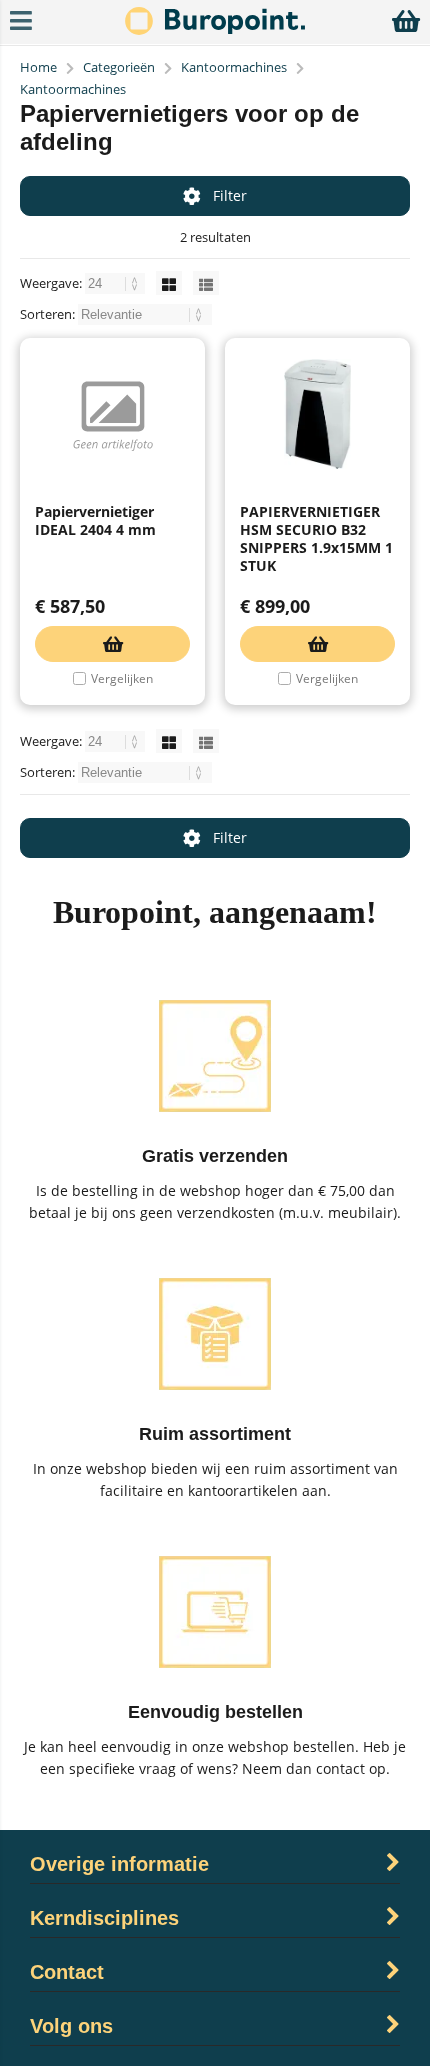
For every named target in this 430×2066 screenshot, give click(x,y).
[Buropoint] (215, 29)
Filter (230, 195)
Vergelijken (122, 678)
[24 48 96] (116, 283)
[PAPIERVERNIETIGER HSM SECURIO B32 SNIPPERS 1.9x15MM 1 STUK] (317, 414)
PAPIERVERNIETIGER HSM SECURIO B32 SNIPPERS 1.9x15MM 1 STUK (316, 538)
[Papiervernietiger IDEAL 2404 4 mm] (112, 414)
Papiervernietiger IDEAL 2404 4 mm (95, 520)
